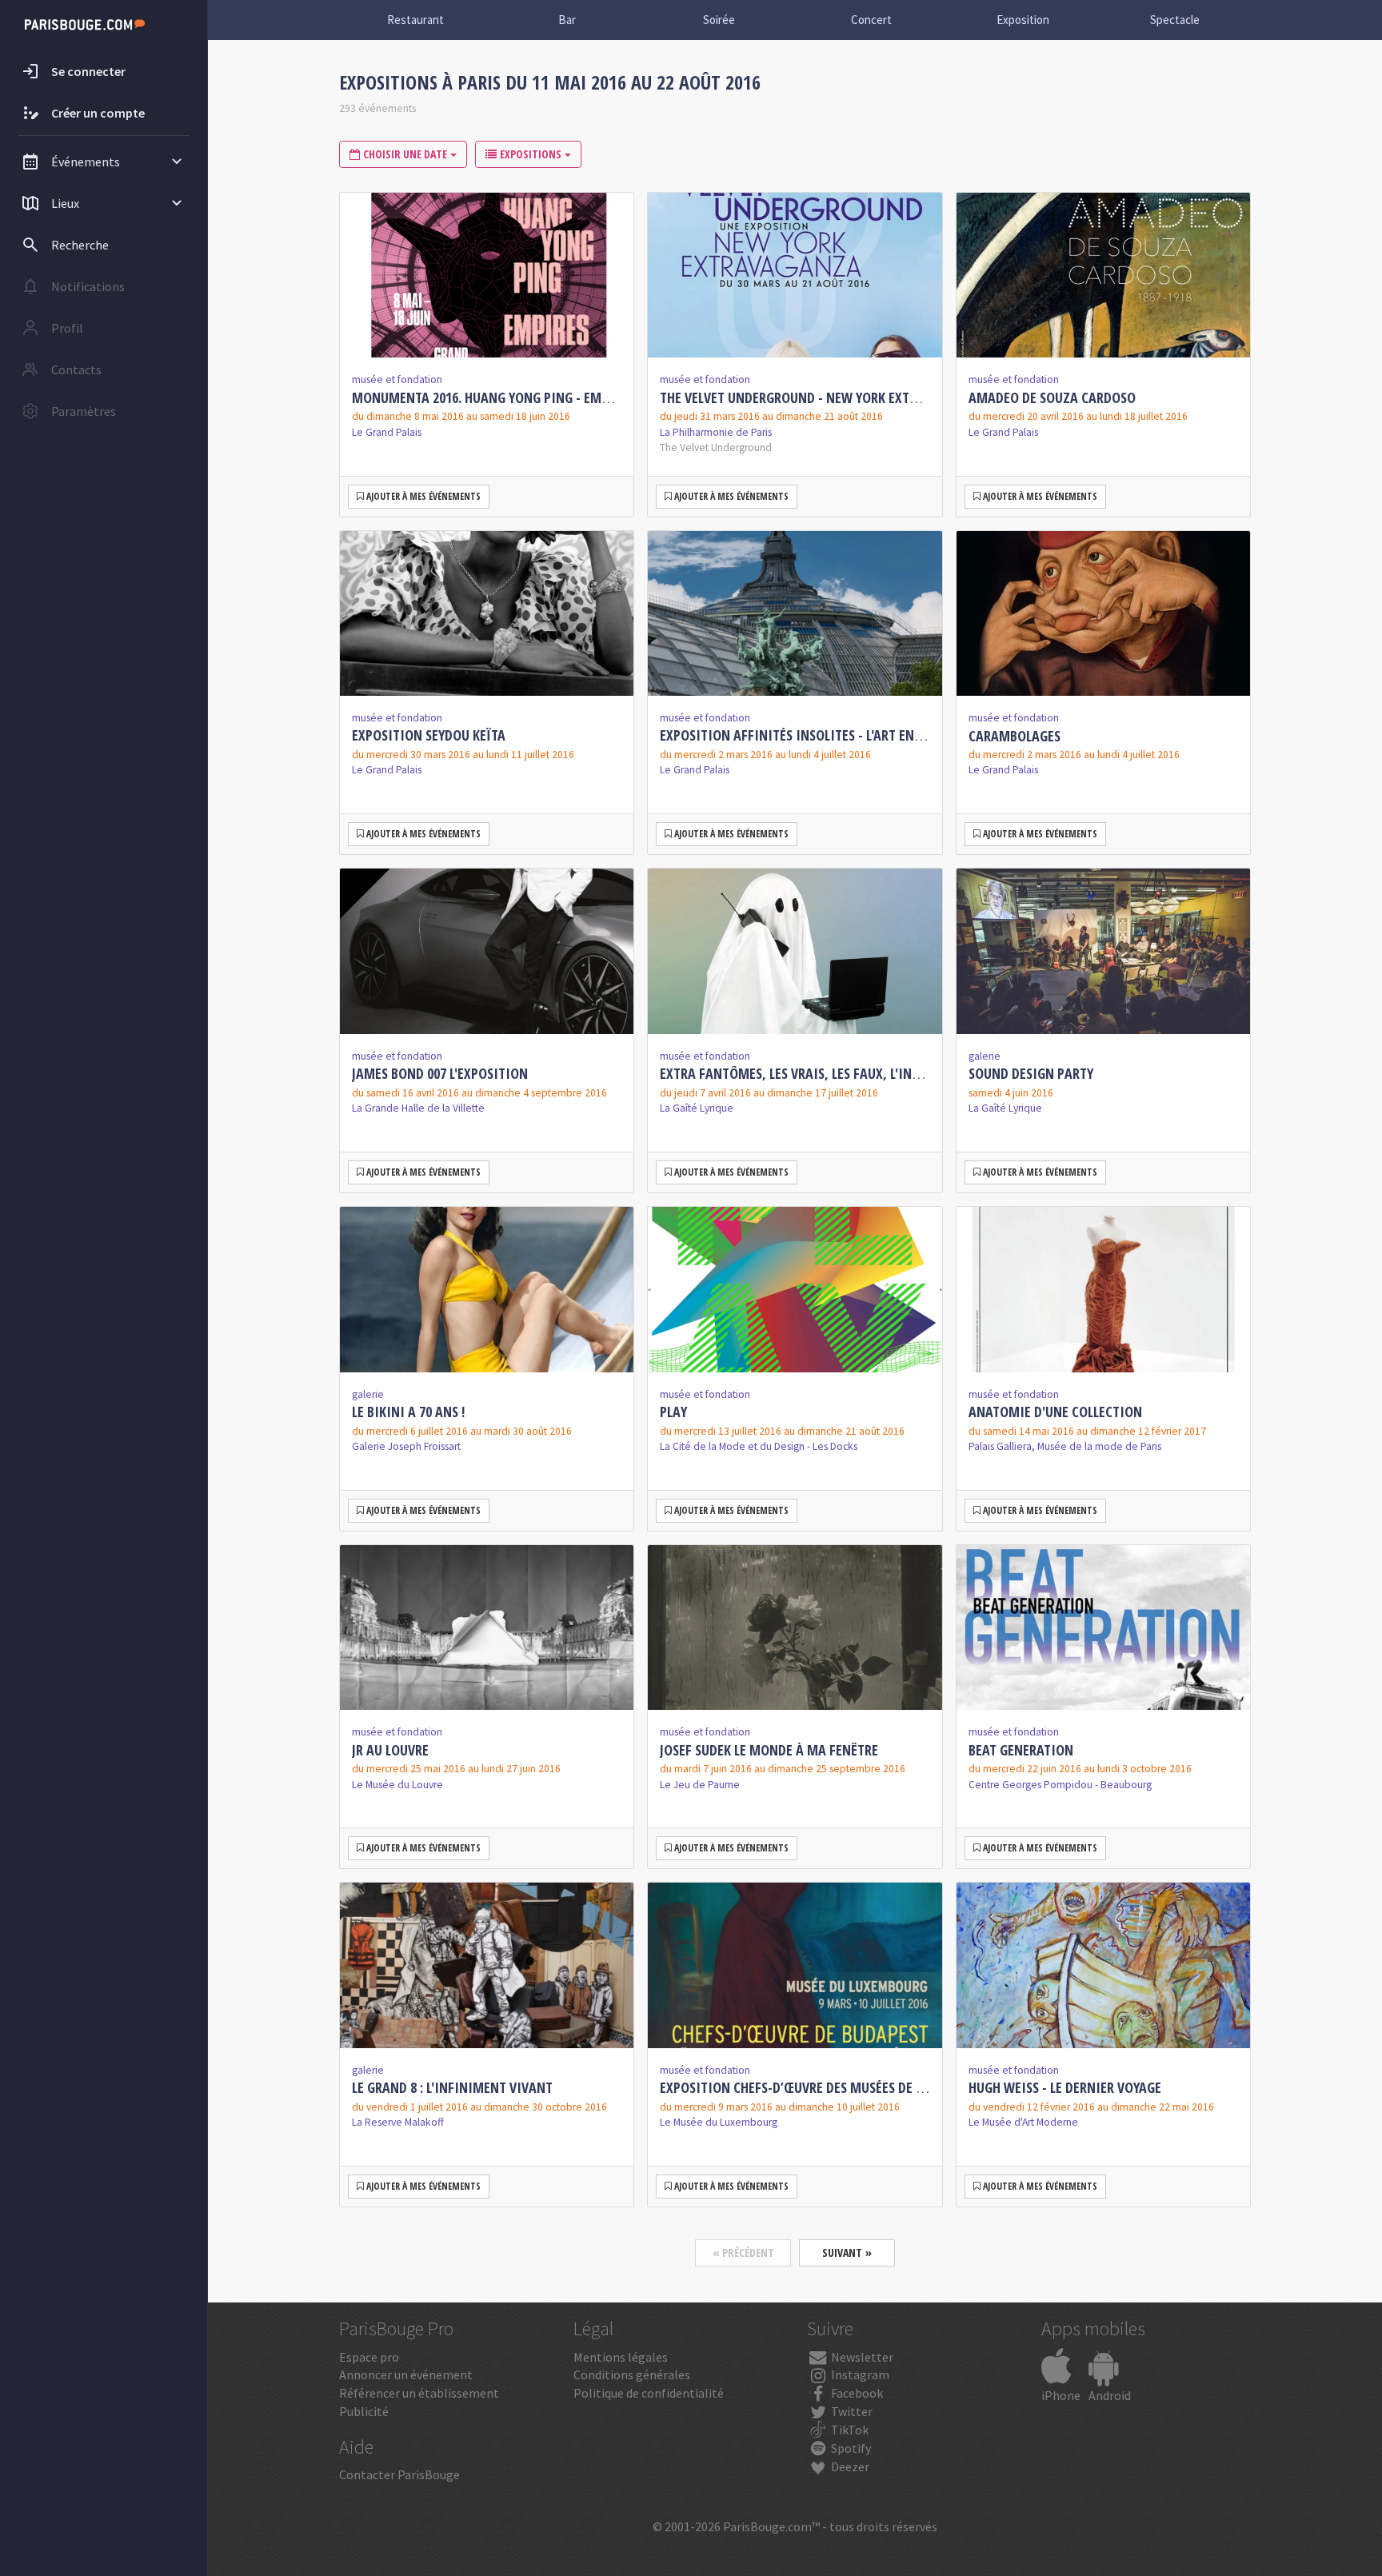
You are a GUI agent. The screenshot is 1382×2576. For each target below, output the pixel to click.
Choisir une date (405, 154)
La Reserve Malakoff (398, 2122)
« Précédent (743, 2253)
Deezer (849, 2466)
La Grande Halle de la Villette (418, 1108)
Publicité (364, 2411)
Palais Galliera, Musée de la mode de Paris (1065, 1446)
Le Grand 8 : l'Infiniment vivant (452, 2087)
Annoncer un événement (406, 2374)
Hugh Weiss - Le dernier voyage (1065, 2087)
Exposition (1023, 20)
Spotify (850, 2448)
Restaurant (415, 20)
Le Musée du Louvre (397, 1785)
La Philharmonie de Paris (716, 432)
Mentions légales (621, 2357)
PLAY (673, 1412)
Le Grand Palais (387, 432)
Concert (871, 20)
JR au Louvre (390, 1750)
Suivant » (847, 2253)
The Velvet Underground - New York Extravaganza (820, 397)
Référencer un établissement (419, 2393)
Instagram (859, 2374)
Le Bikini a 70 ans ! (408, 1412)
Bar (567, 20)
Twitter (851, 2411)
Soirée (719, 20)
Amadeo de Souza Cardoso (1052, 397)
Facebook (856, 2393)
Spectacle (1175, 20)
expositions (531, 154)
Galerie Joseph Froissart (406, 1446)
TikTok (849, 2430)
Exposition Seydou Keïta (429, 735)
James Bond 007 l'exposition (440, 1073)
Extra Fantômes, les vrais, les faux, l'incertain (810, 1073)
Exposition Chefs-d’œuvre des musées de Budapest (817, 2087)
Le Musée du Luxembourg (719, 2122)
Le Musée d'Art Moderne (1023, 2122)
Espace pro (369, 2357)
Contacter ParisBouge (399, 2474)
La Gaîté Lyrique (697, 1108)
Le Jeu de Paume (700, 1785)
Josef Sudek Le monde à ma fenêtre (769, 1750)
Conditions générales (632, 2374)
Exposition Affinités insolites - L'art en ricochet (817, 735)
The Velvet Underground (716, 447)
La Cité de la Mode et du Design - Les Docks (759, 1446)
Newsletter (861, 2357)
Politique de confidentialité (649, 2393)
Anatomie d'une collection (1055, 1412)
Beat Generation (1021, 1750)
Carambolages (1015, 736)
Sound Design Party (1031, 1073)
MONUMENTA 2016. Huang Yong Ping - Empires (493, 397)
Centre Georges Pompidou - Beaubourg (1060, 1785)
